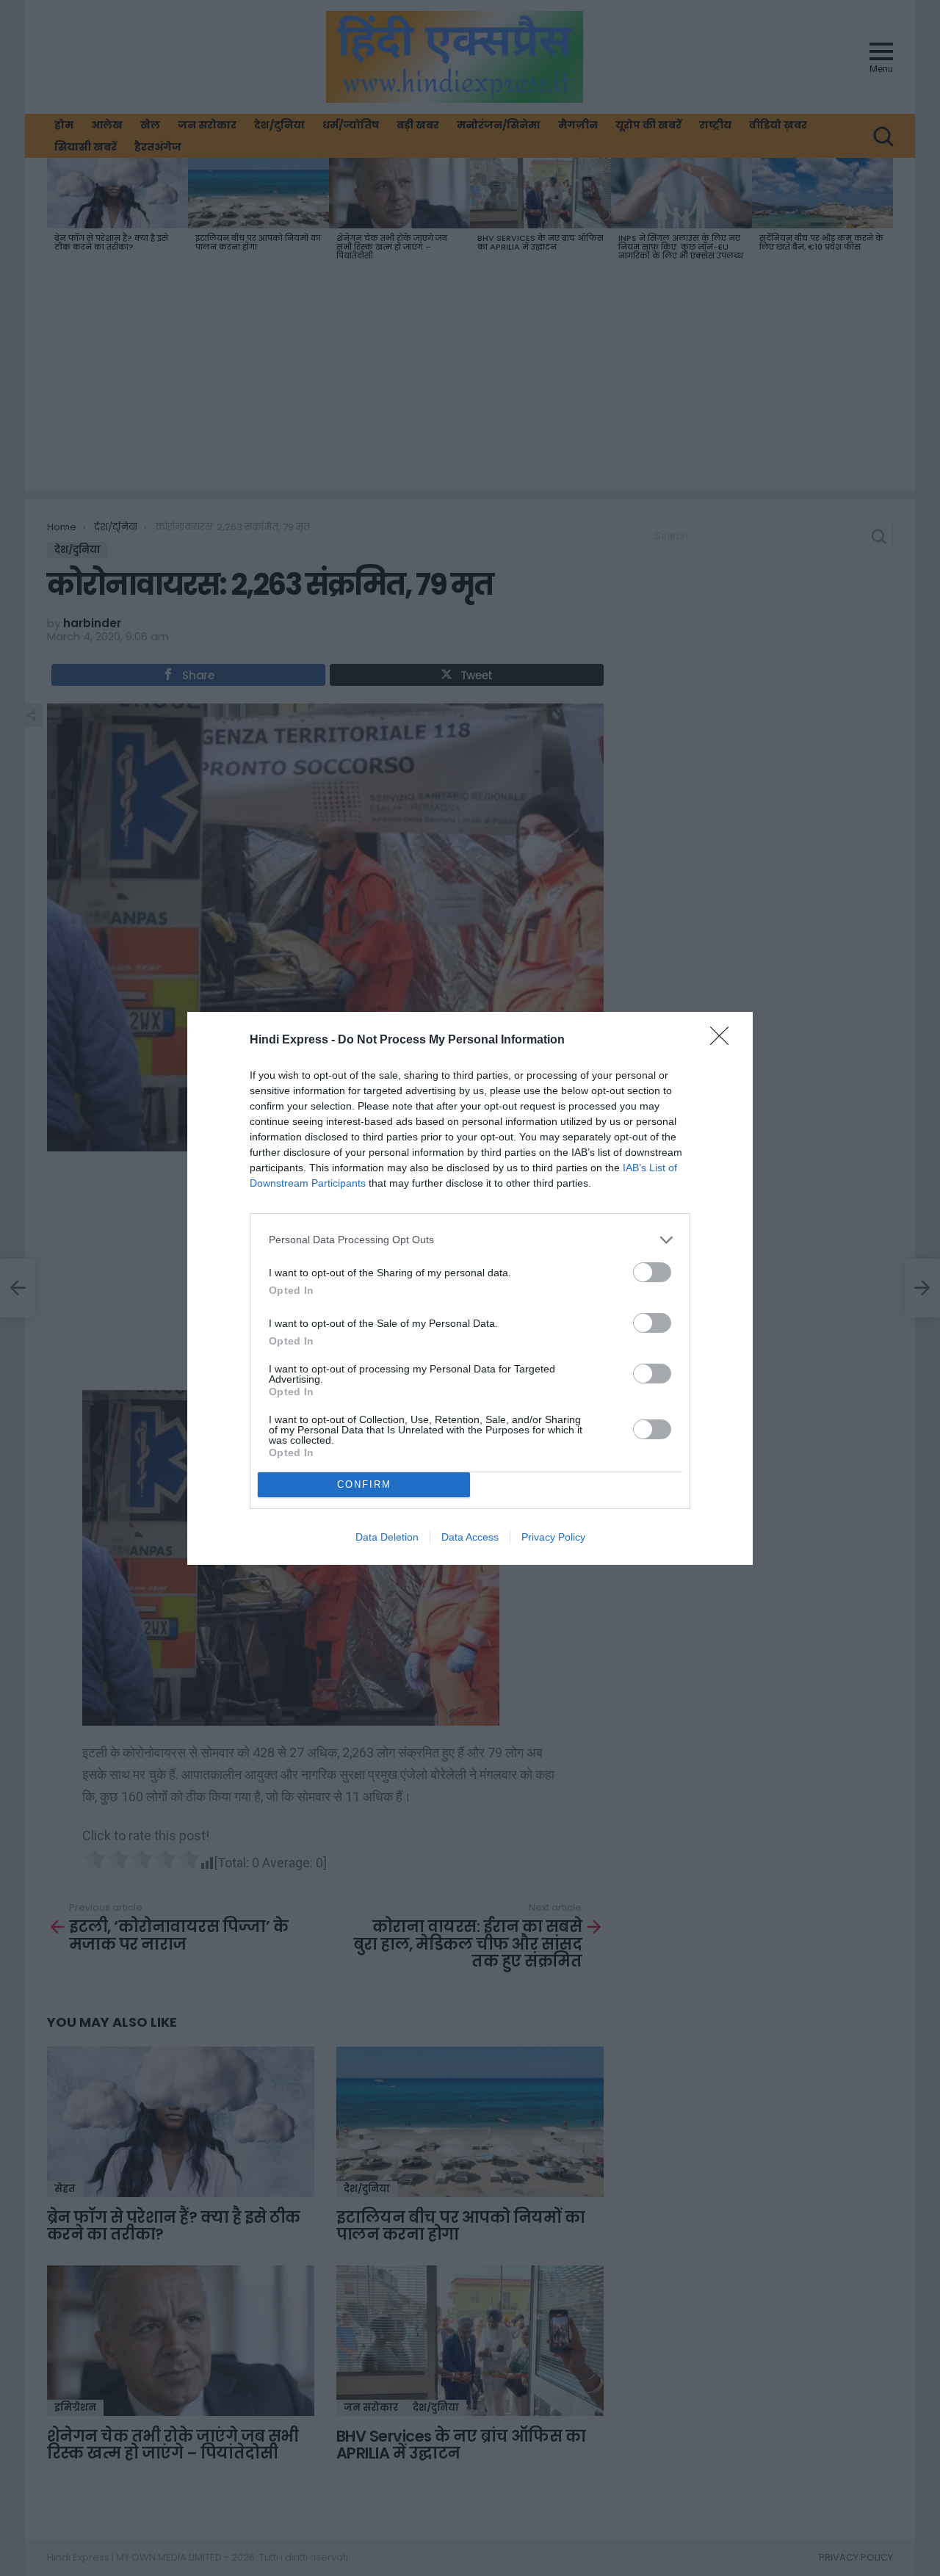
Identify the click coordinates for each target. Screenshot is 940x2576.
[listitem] (470, 1240)
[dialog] (470, 1288)
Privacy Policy (553, 1537)
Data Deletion (387, 1537)
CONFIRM (364, 1484)
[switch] (652, 1272)
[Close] (724, 1041)
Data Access (470, 1537)
